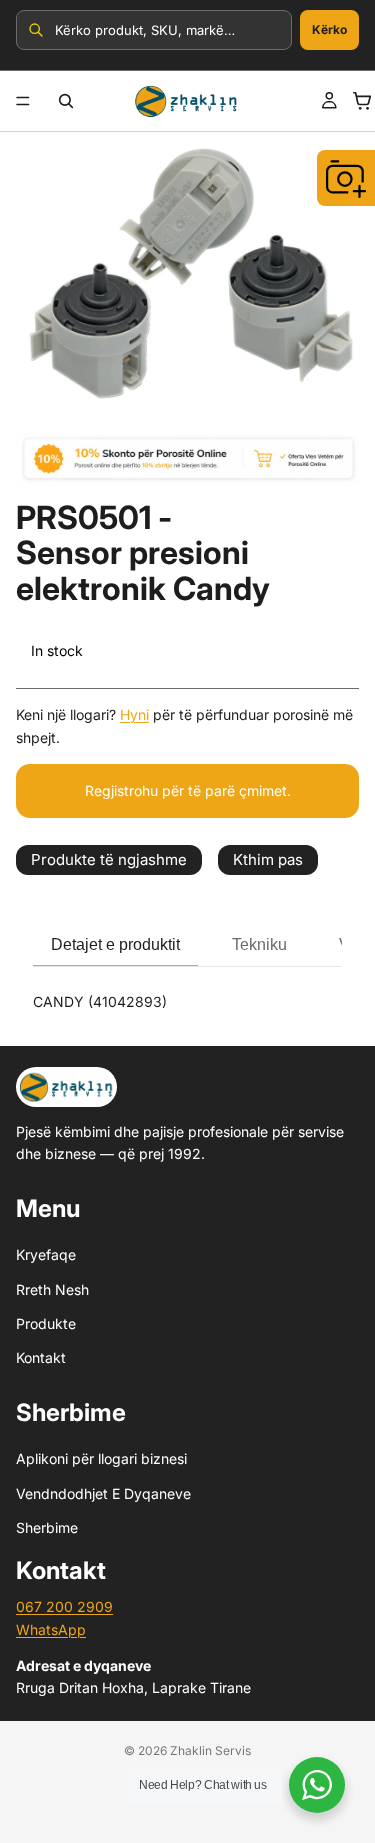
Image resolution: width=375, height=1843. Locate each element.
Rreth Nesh (52, 1289)
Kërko (329, 29)
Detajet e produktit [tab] (115, 944)
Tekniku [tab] (259, 944)
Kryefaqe (46, 1254)
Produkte (46, 1323)
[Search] (66, 101)
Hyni (134, 714)
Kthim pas (268, 859)
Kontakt (41, 1358)
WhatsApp (51, 1629)
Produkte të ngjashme (109, 859)
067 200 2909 (64, 1607)
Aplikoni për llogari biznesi (101, 1458)
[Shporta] (362, 101)
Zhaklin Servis (210, 1750)
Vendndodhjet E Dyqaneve (103, 1493)
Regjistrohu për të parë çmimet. (188, 790)
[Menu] (23, 101)
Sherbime (47, 1527)
